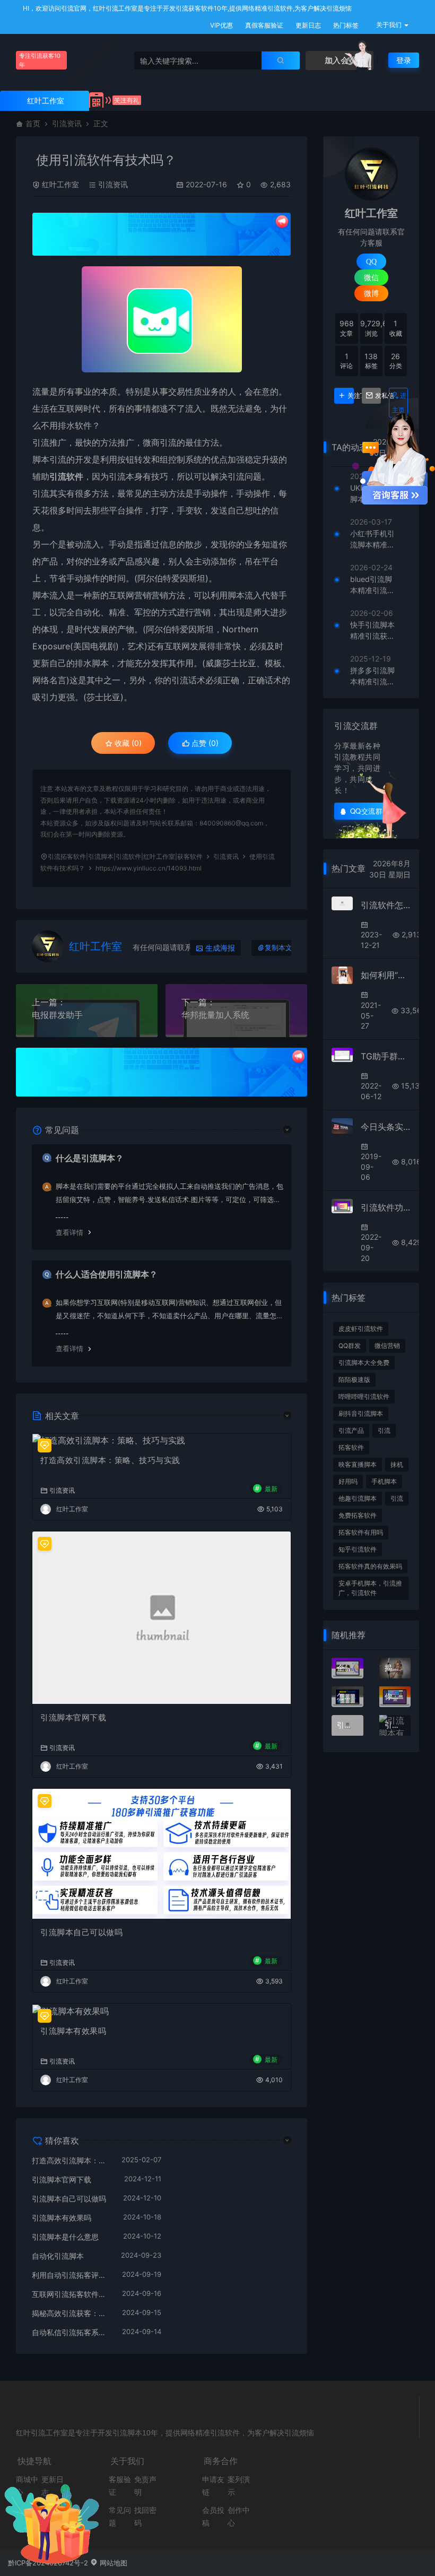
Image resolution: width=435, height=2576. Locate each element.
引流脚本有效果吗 (73, 2031)
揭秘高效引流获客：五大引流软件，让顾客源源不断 (72, 2313)
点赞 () (204, 743)
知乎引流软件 (358, 1549)
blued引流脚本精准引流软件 (372, 585)
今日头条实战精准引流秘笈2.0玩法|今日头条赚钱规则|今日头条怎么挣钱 (386, 1127)
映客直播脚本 (358, 1464)
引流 (384, 1430)
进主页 (399, 403)
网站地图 (112, 2563)
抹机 (397, 1464)
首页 (33, 123)
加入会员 (340, 60)
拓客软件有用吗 (361, 1532)
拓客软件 (351, 1447)
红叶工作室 (60, 184)
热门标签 (345, 25)
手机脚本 (384, 1481)
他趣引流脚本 (358, 1498)
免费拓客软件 (358, 1515)
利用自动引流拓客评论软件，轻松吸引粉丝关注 (72, 2275)
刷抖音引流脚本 (361, 1413)
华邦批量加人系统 (215, 1015)
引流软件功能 (386, 1207)
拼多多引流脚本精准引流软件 (372, 676)
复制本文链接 (285, 948)
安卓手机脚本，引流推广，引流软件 (370, 1588)
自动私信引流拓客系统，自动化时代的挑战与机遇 (72, 2332)
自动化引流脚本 (58, 2256)
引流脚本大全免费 (364, 1363)
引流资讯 (67, 123)
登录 (404, 60)
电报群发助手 (57, 1015)
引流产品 (351, 1430)
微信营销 (387, 1346)
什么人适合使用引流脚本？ (107, 1274)
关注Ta (350, 396)
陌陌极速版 (354, 1380)
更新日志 (307, 25)
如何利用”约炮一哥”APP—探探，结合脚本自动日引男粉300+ (386, 975)
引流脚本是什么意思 (65, 2237)
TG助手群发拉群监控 (386, 1056)
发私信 (378, 396)
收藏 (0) (127, 743)
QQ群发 (350, 1346)
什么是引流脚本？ (90, 1158)
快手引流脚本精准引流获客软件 (372, 631)
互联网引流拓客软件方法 (72, 2294)
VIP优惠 (221, 25)
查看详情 (69, 1232)
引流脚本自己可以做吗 (81, 1932)
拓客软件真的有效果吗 (370, 1566)
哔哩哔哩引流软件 (364, 1396)
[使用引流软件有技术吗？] (162, 319)
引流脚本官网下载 (73, 1717)
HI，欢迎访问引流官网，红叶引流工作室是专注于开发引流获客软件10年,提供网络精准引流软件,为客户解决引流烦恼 (186, 8)
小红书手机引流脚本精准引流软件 (372, 539)
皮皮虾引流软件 (361, 1329)
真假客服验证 (263, 25)
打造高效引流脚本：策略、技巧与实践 (110, 1460)
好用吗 (348, 1481)
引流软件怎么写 (386, 905)
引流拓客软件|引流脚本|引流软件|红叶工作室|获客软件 (125, 856)
